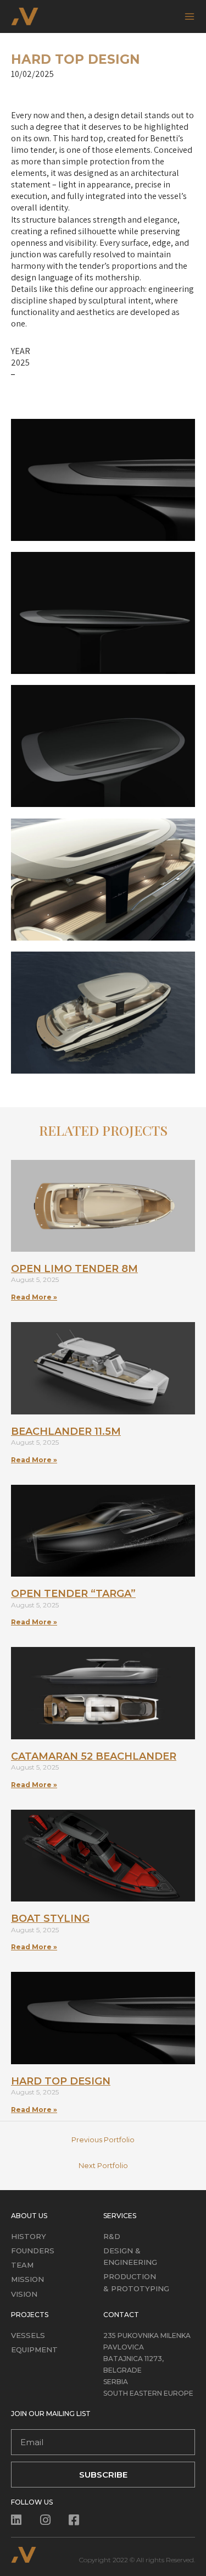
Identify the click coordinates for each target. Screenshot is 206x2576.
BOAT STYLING (50, 1919)
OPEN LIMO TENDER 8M (74, 1269)
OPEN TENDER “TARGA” (73, 1594)
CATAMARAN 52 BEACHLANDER (94, 1756)
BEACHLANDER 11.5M (66, 1431)
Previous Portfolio (103, 2140)
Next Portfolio (103, 2166)
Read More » (34, 1297)
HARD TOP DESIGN (61, 2081)
